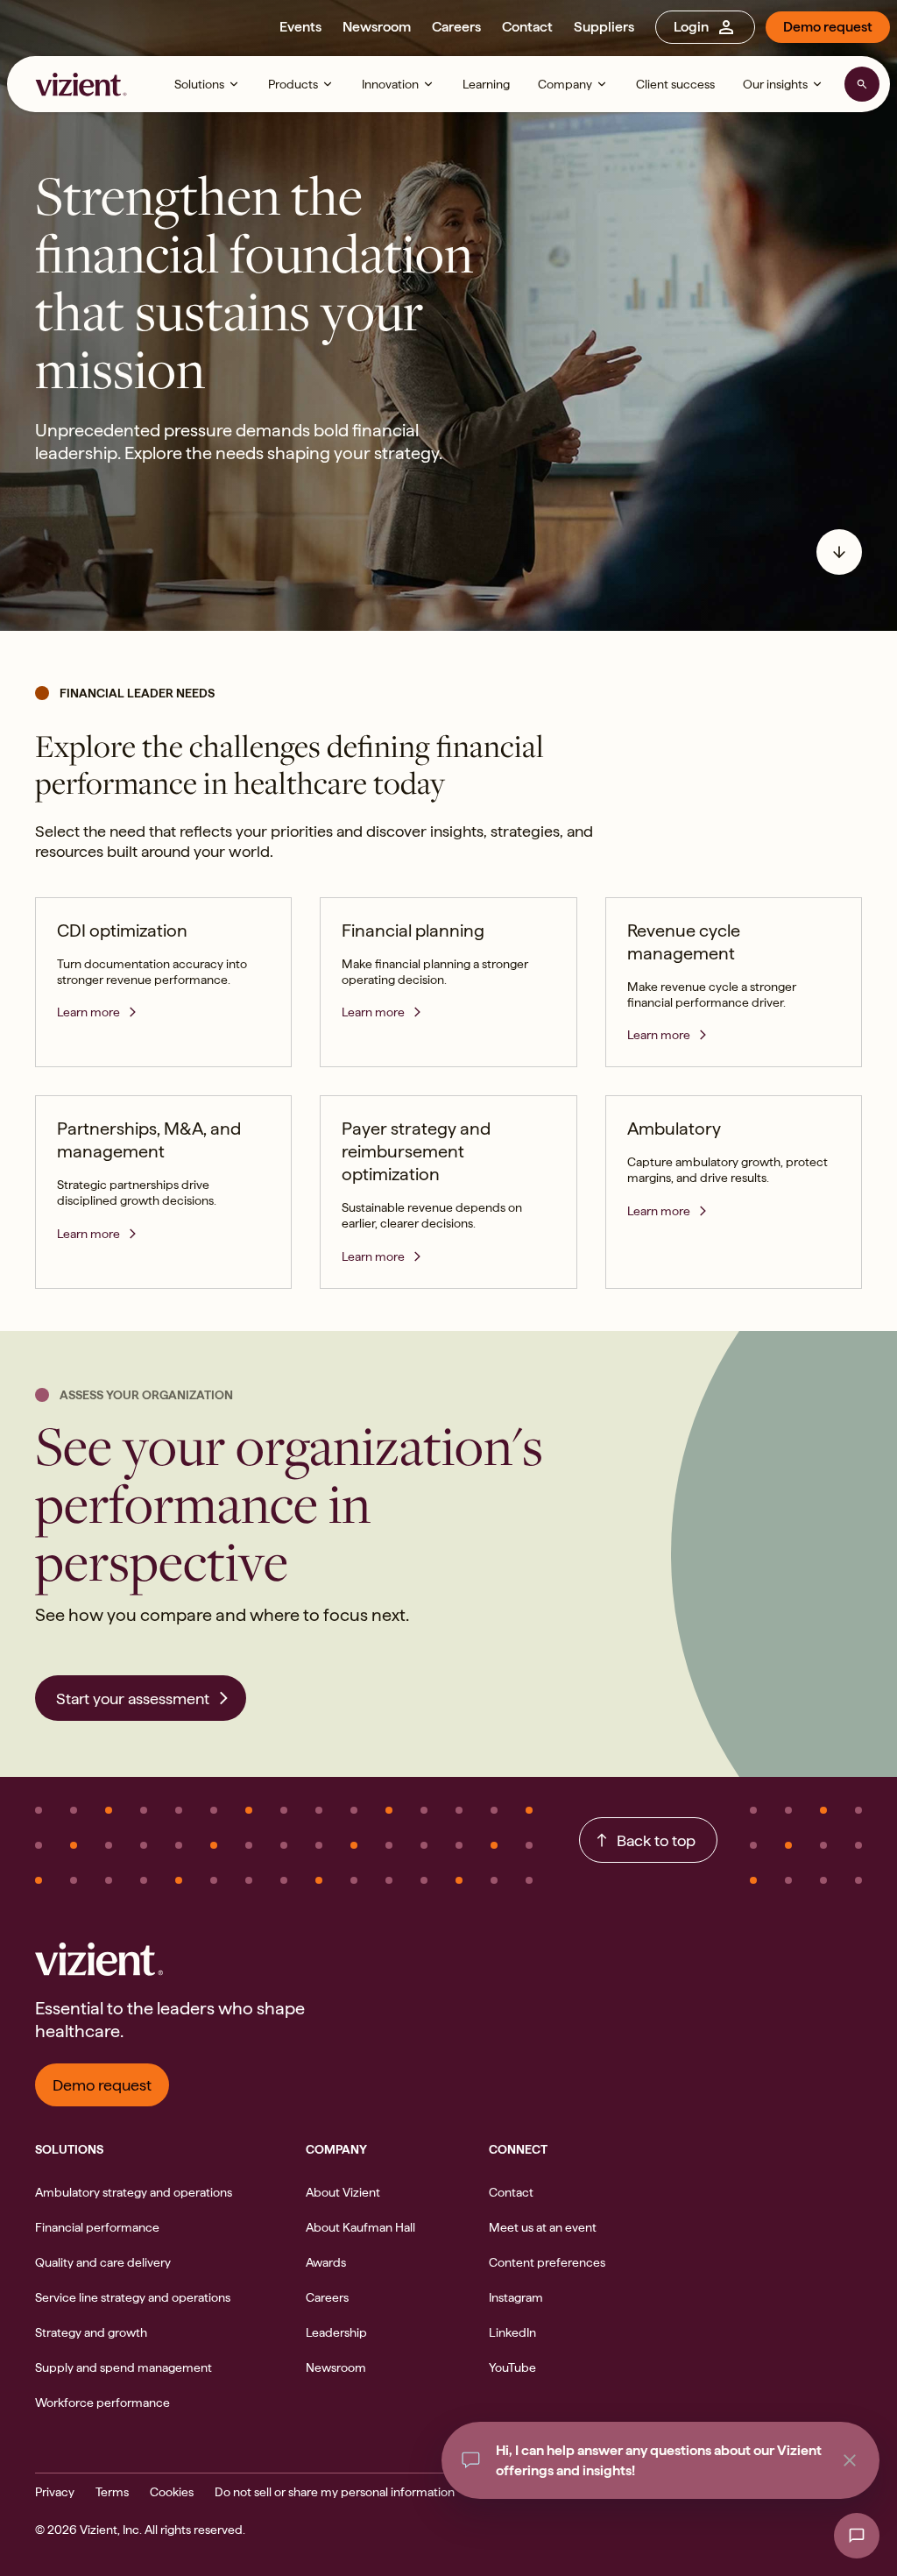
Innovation (390, 84)
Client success (675, 84)
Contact (527, 27)
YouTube (512, 2367)
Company (565, 84)
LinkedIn (512, 2332)
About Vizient (343, 2192)
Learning (486, 84)
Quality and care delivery (103, 2262)
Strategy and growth (91, 2332)
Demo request (828, 27)
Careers (456, 27)
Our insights (775, 84)
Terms (112, 2492)
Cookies (172, 2492)
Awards (326, 2262)
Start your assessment (133, 1698)
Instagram (516, 2297)
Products (293, 84)
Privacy (55, 2492)
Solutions (199, 84)
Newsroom (377, 27)
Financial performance (97, 2227)
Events (300, 27)
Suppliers (604, 27)
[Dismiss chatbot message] (850, 2460)
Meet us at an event (543, 2227)
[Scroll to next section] (839, 552)
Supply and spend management (124, 2367)
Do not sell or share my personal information (335, 2492)
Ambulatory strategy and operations (134, 2192)
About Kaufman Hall (360, 2227)
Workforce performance (102, 2403)
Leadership (336, 2332)
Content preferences (547, 2262)
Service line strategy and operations (133, 2297)
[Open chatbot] (857, 2536)
